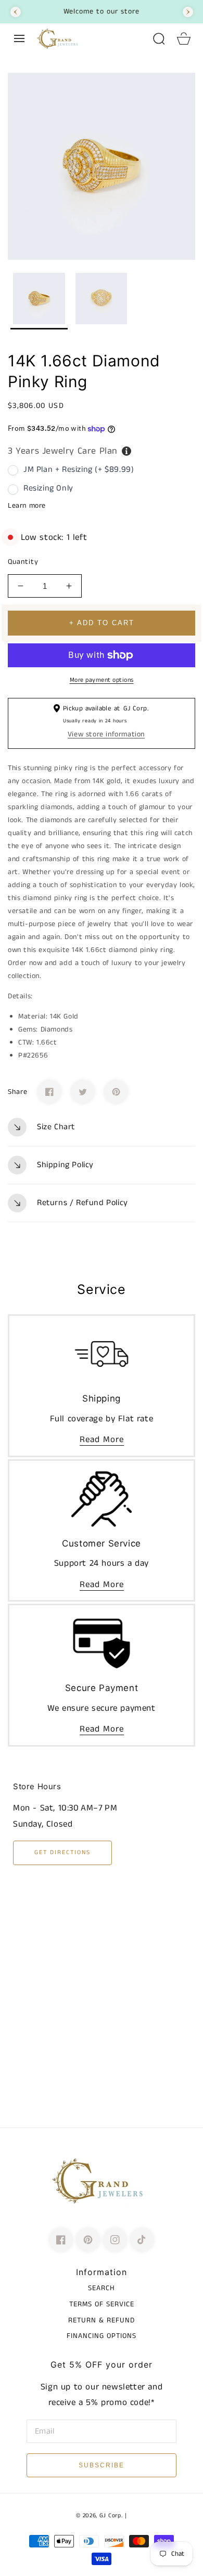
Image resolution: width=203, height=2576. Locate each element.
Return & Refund (102, 2320)
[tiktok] (142, 2240)
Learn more (27, 506)
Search (102, 2288)
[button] (19, 38)
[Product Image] (102, 166)
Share (18, 1092)
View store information (106, 734)
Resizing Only (48, 488)
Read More (102, 1439)
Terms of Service (102, 2304)
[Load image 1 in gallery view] (39, 301)
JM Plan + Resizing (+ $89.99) (79, 470)
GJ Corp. (111, 2516)
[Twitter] (83, 1092)
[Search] (159, 38)
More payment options (102, 680)
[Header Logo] (89, 38)
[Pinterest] (116, 1092)
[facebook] (61, 2240)
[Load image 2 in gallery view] (102, 301)
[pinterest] (88, 2240)
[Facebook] (49, 1092)
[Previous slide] (16, 12)
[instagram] (115, 2240)
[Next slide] (188, 12)
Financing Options (102, 2336)
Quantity (23, 562)
